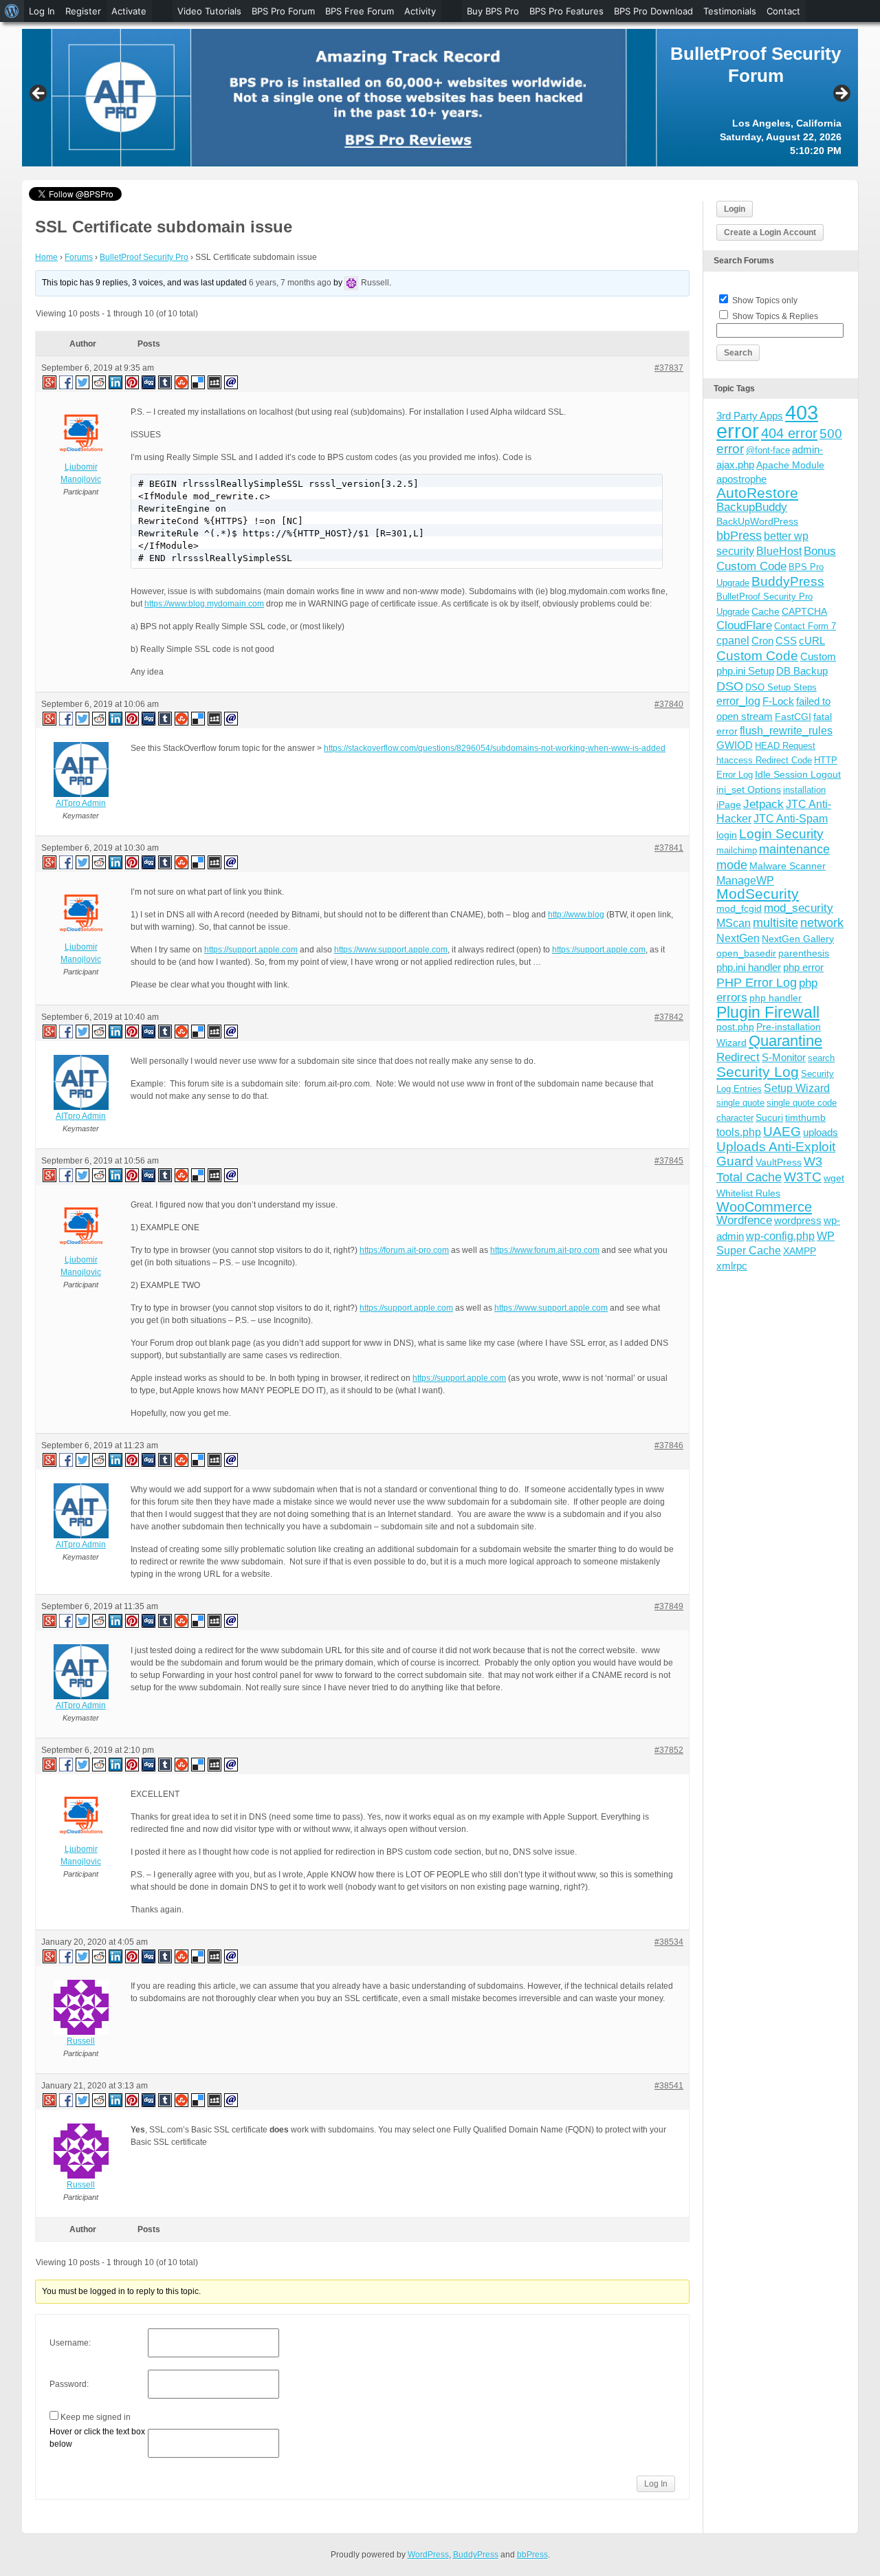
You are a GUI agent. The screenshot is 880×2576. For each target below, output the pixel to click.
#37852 (669, 1750)
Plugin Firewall (768, 1013)
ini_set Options (749, 789)
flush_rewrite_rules (786, 731)
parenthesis (804, 953)
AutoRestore (757, 493)
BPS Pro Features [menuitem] (566, 11)
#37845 (669, 1161)
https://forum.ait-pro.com (404, 1250)
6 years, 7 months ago (290, 283)
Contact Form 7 (805, 626)
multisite (775, 923)
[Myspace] (215, 382)
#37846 (669, 1445)
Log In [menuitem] (42, 11)
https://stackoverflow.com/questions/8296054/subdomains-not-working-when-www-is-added (495, 748)
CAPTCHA (804, 611)
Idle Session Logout (798, 774)
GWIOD (735, 745)
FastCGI (793, 717)
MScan (734, 923)
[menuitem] (12, 11)
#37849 (669, 1606)
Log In (656, 2484)
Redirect (738, 1057)
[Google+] (49, 382)
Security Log (758, 1072)
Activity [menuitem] (420, 11)
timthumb (805, 1117)
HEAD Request (785, 746)
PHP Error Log (757, 983)
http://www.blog (576, 915)
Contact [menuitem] (783, 11)
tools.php (739, 1132)
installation (804, 790)
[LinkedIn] (116, 382)
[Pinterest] (133, 382)
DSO (730, 686)
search (821, 1058)
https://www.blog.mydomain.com (204, 604)
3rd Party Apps (750, 416)
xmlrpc (732, 1266)
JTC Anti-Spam (791, 819)
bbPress (739, 536)
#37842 (669, 1017)
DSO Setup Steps (781, 687)
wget (834, 1178)
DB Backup (802, 671)
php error (803, 967)
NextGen (738, 938)
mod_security (799, 908)
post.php (735, 1027)
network (822, 923)
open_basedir (746, 953)
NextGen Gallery (798, 939)
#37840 (669, 704)
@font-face (768, 450)
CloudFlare (744, 625)
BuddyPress (788, 581)
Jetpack (763, 804)
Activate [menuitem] (129, 11)
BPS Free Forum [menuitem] (360, 11)
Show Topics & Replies (775, 316)
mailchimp (737, 850)
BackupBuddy (752, 507)
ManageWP (745, 880)
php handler (775, 998)
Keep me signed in (96, 2417)
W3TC (803, 1177)
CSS (786, 641)
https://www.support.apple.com (391, 950)
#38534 (669, 1942)
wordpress (798, 1220)
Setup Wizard (797, 1088)
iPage (729, 805)
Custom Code (757, 655)
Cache (766, 611)
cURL (812, 641)
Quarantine (785, 1041)
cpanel (733, 641)
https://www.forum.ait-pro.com (545, 1250)
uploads (821, 1132)
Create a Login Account (770, 232)
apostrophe (741, 479)
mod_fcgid (739, 908)
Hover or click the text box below (97, 2438)
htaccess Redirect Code (764, 760)
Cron (762, 641)
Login (735, 209)
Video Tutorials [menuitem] (209, 11)
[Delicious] (199, 382)
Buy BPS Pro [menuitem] (493, 11)
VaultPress (779, 1162)
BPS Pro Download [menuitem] (653, 11)
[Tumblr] (166, 382)
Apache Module (790, 465)
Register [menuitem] (83, 11)
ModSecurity (758, 894)
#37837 (669, 368)
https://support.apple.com (251, 950)
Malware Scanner (788, 866)
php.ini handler (749, 967)
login (727, 835)
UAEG (782, 1132)
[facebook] (67, 382)
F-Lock (778, 701)
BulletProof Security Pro (144, 257)
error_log (738, 701)
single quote (740, 1103)
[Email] (232, 382)
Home (46, 257)
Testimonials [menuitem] (730, 11)
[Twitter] (83, 382)
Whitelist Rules (748, 1193)
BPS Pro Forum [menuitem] (283, 11)
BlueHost (779, 551)
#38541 (669, 2086)
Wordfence (744, 1220)
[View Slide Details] (440, 98)
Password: (69, 2384)
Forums (79, 257)
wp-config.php (780, 1236)
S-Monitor (784, 1057)
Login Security (781, 834)
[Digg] (149, 382)
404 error (789, 433)
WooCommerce (764, 1207)
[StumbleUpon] (182, 382)
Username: (70, 2343)
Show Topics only (765, 301)
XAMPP (800, 1251)
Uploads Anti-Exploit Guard (776, 1154)
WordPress (428, 2555)
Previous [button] (39, 94)
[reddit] (100, 382)
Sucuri (769, 1117)
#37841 (669, 848)
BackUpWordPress (757, 521)
